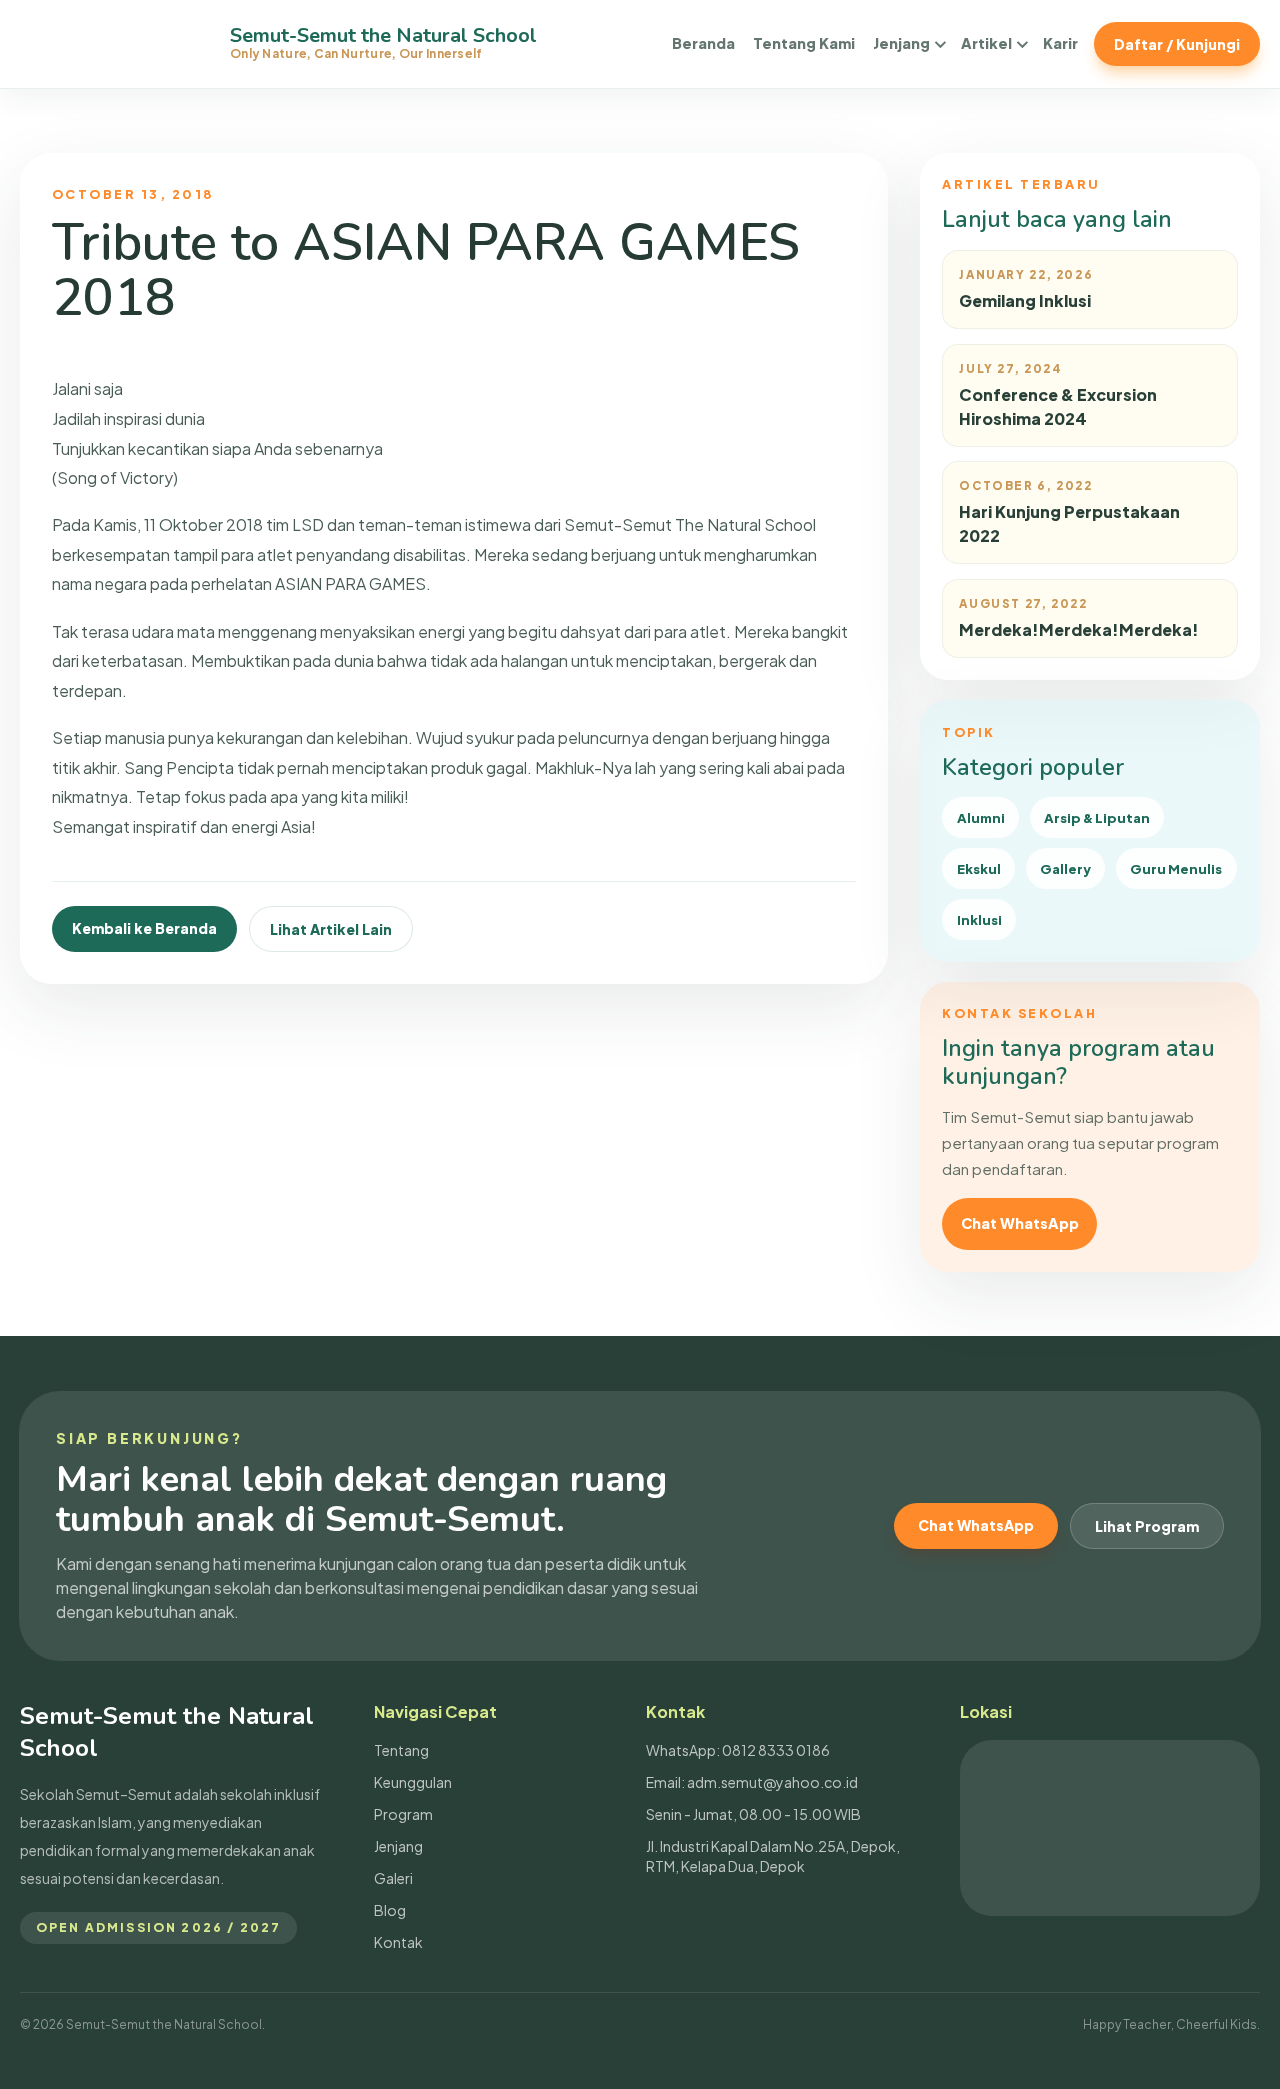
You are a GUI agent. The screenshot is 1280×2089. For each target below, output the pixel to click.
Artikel (986, 43)
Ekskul (979, 868)
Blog (390, 1910)
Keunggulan (413, 1782)
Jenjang (901, 43)
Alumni (981, 817)
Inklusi (979, 919)
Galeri (393, 1878)
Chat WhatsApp (1020, 1223)
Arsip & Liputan (1097, 817)
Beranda (703, 43)
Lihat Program (1147, 1526)
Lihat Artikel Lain (331, 929)
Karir (1060, 43)
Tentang (401, 1750)
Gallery (1065, 868)
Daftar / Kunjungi (1177, 44)
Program (403, 1814)
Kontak (398, 1942)
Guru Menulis (1176, 868)
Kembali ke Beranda (144, 928)
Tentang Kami (804, 43)
